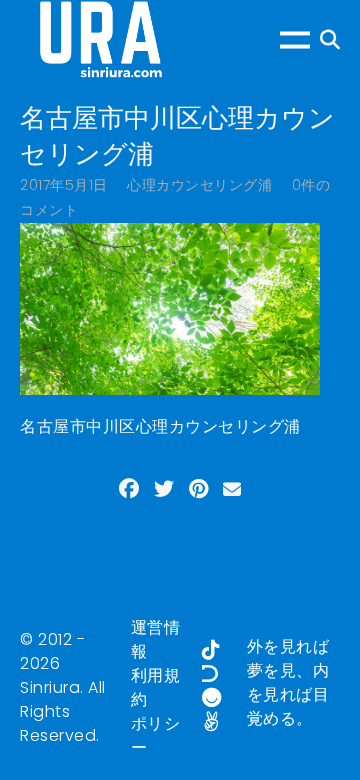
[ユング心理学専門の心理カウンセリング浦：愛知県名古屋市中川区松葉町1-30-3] (100, 40)
